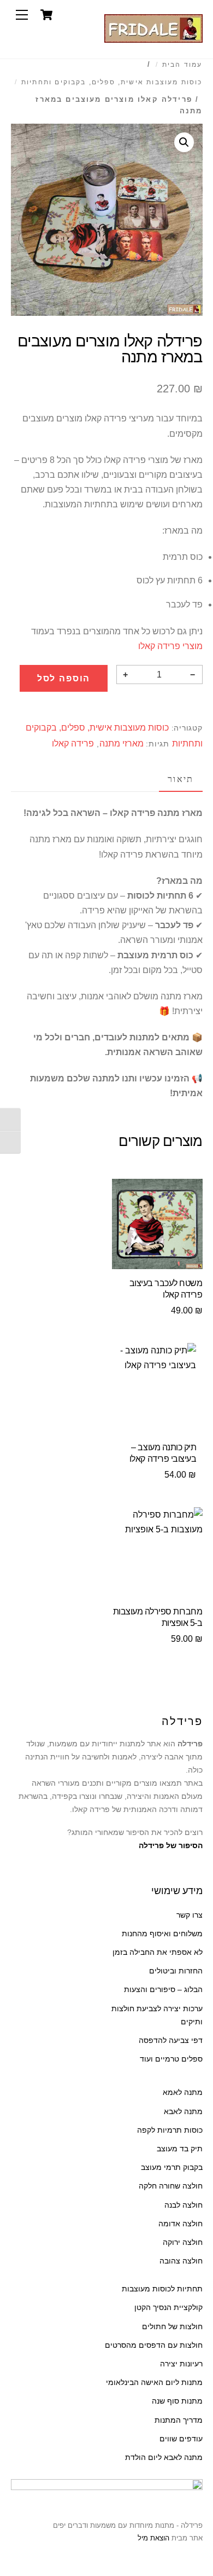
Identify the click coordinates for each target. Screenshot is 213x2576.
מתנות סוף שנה (177, 2401)
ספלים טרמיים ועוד (171, 2059)
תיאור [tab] (181, 779)
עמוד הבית (182, 65)
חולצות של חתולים (172, 2327)
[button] (184, 142)
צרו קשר (190, 1915)
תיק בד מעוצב (180, 2149)
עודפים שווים (181, 2439)
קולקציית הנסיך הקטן (168, 2308)
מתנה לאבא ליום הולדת (164, 2458)
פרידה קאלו (73, 743)
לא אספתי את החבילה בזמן (158, 1952)
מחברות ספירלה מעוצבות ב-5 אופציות (158, 1617)
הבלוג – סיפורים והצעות (163, 1990)
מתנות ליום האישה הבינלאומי (154, 2383)
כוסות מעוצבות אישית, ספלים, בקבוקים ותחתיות (112, 82)
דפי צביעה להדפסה (171, 2040)
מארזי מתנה (122, 743)
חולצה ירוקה (183, 2242)
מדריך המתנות (179, 2420)
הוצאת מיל (153, 2538)
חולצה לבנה (184, 2205)
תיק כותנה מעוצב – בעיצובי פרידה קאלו (163, 1453)
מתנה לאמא (183, 2092)
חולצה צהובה (181, 2261)
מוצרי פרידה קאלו (170, 646)
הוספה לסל (64, 678)
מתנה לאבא (183, 2112)
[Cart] (46, 15)
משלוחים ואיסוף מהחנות (162, 1934)
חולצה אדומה (181, 2224)
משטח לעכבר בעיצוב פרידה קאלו (166, 1289)
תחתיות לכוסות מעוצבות (162, 2289)
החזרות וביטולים (176, 1971)
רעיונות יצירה (181, 2364)
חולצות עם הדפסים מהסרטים (154, 2345)
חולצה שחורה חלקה (171, 2186)
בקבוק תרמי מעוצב (172, 2167)
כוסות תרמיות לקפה (170, 2130)
